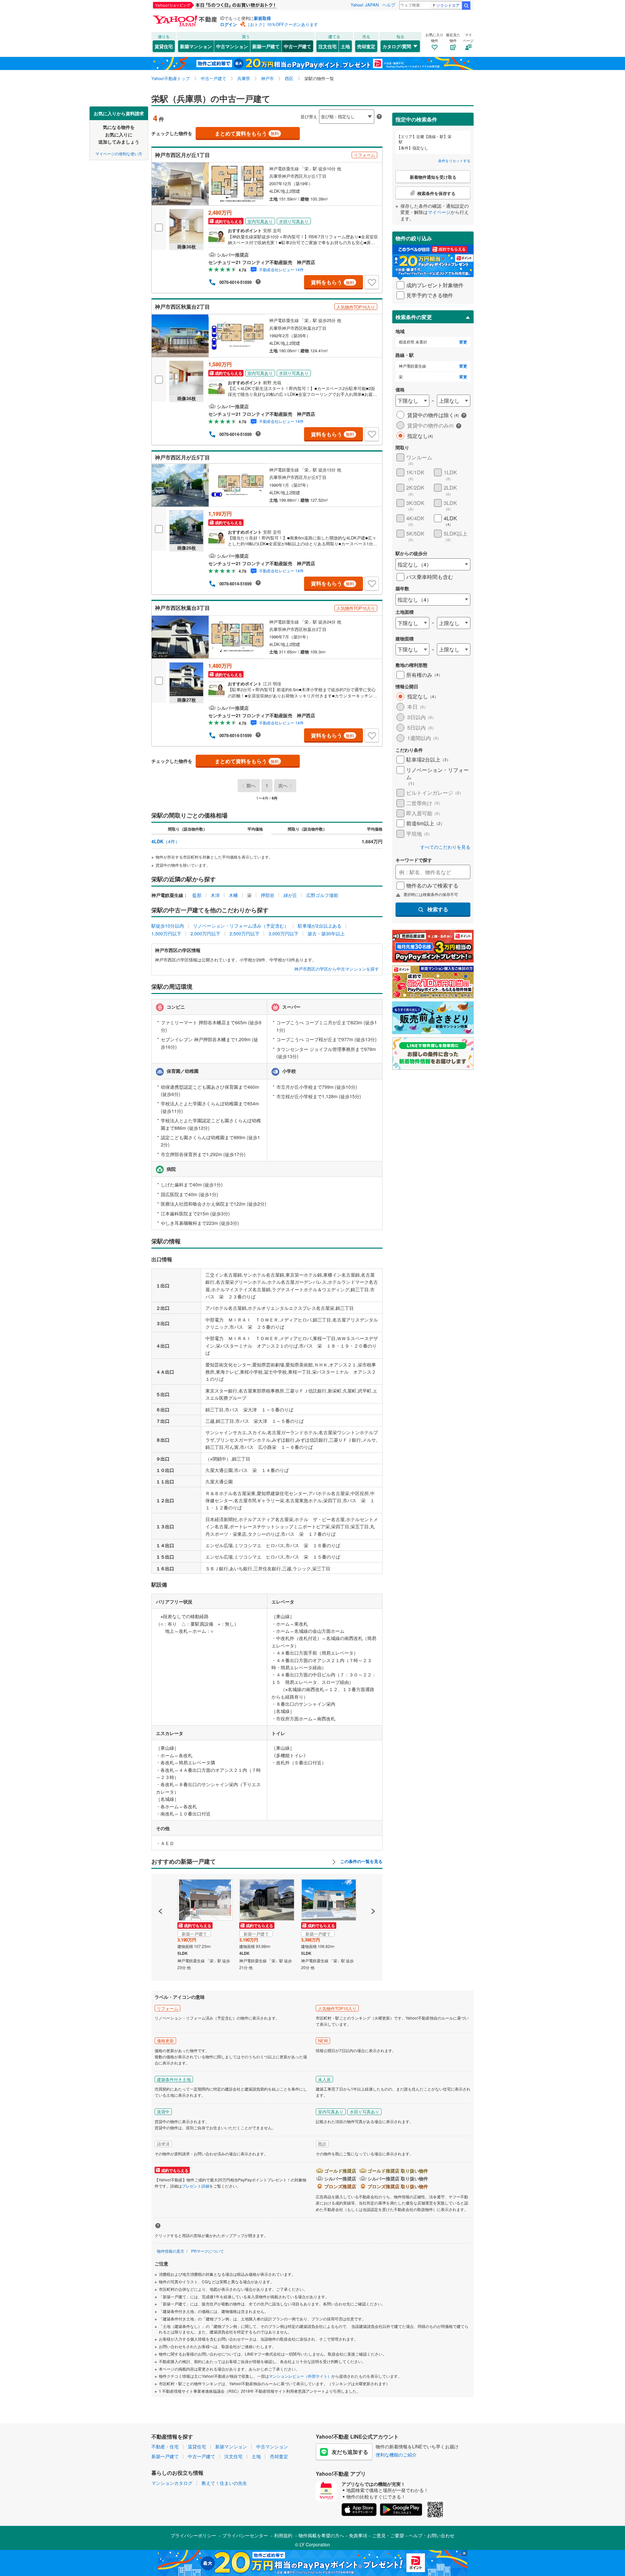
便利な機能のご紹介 (396, 2455)
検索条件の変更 (414, 317)
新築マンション (196, 46)
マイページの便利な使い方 (119, 153)
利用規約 (283, 2535)
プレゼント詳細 (196, 2186)
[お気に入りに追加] (372, 282)
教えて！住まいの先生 (224, 2483)
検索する (438, 909)
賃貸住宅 (164, 46)
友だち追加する (350, 2452)
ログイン (229, 24)
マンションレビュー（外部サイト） (300, 2376)
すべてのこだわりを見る (445, 847)
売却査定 (366, 46)
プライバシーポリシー (193, 2535)
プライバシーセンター (245, 2535)
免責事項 (358, 2535)
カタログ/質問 (397, 46)
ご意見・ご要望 (388, 2535)
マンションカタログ (172, 2483)
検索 (466, 6)
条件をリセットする (454, 161)
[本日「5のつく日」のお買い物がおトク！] (229, 5)
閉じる (281, 111)
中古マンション (232, 46)
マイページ (439, 212)
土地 (345, 46)
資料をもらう (333, 282)
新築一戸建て (266, 46)
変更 (463, 342)
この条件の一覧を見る (361, 1861)
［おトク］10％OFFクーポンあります (282, 24)
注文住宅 (327, 46)
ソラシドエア (448, 5)
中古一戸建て (298, 46)
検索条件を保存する (317, 106)
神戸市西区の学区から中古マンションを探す (337, 969)
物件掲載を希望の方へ (321, 2535)
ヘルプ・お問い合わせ (432, 2535)
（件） (166, 841)
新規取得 (262, 18)
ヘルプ (389, 5)
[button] (161, 1889)
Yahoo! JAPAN (365, 5)
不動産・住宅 (165, 2446)
